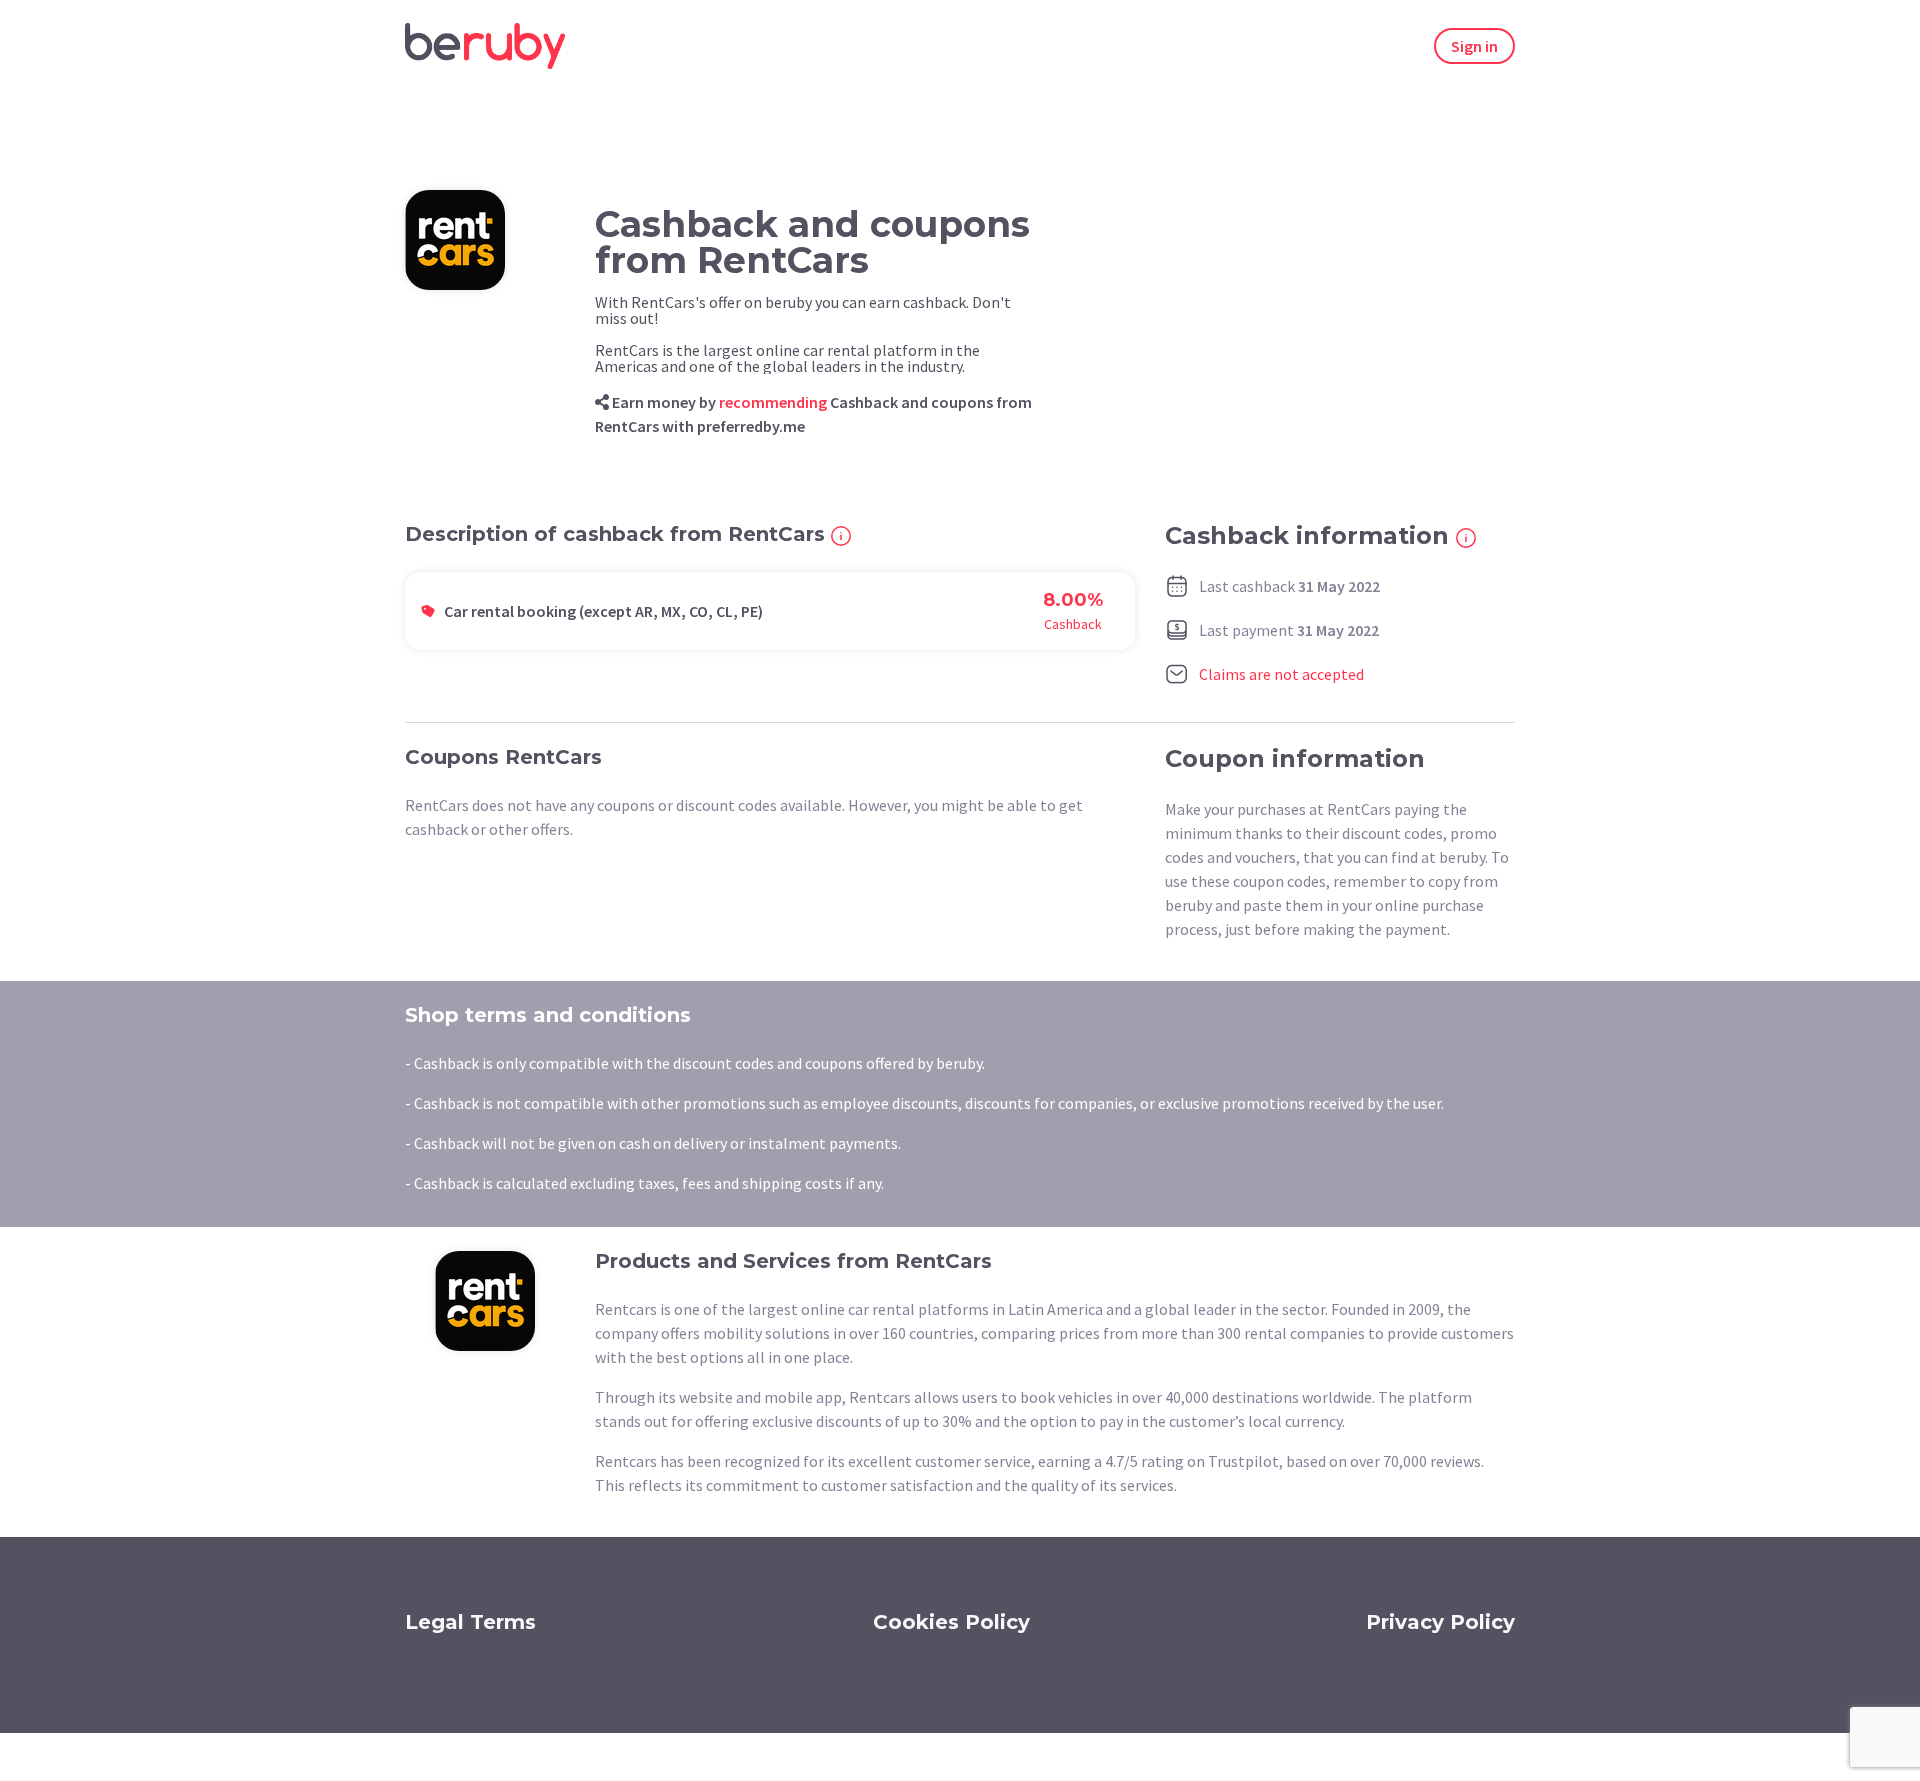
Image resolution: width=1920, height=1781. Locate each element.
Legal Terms (470, 1622)
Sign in (1474, 46)
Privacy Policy (1440, 1622)
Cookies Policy (951, 1622)
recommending (773, 402)
